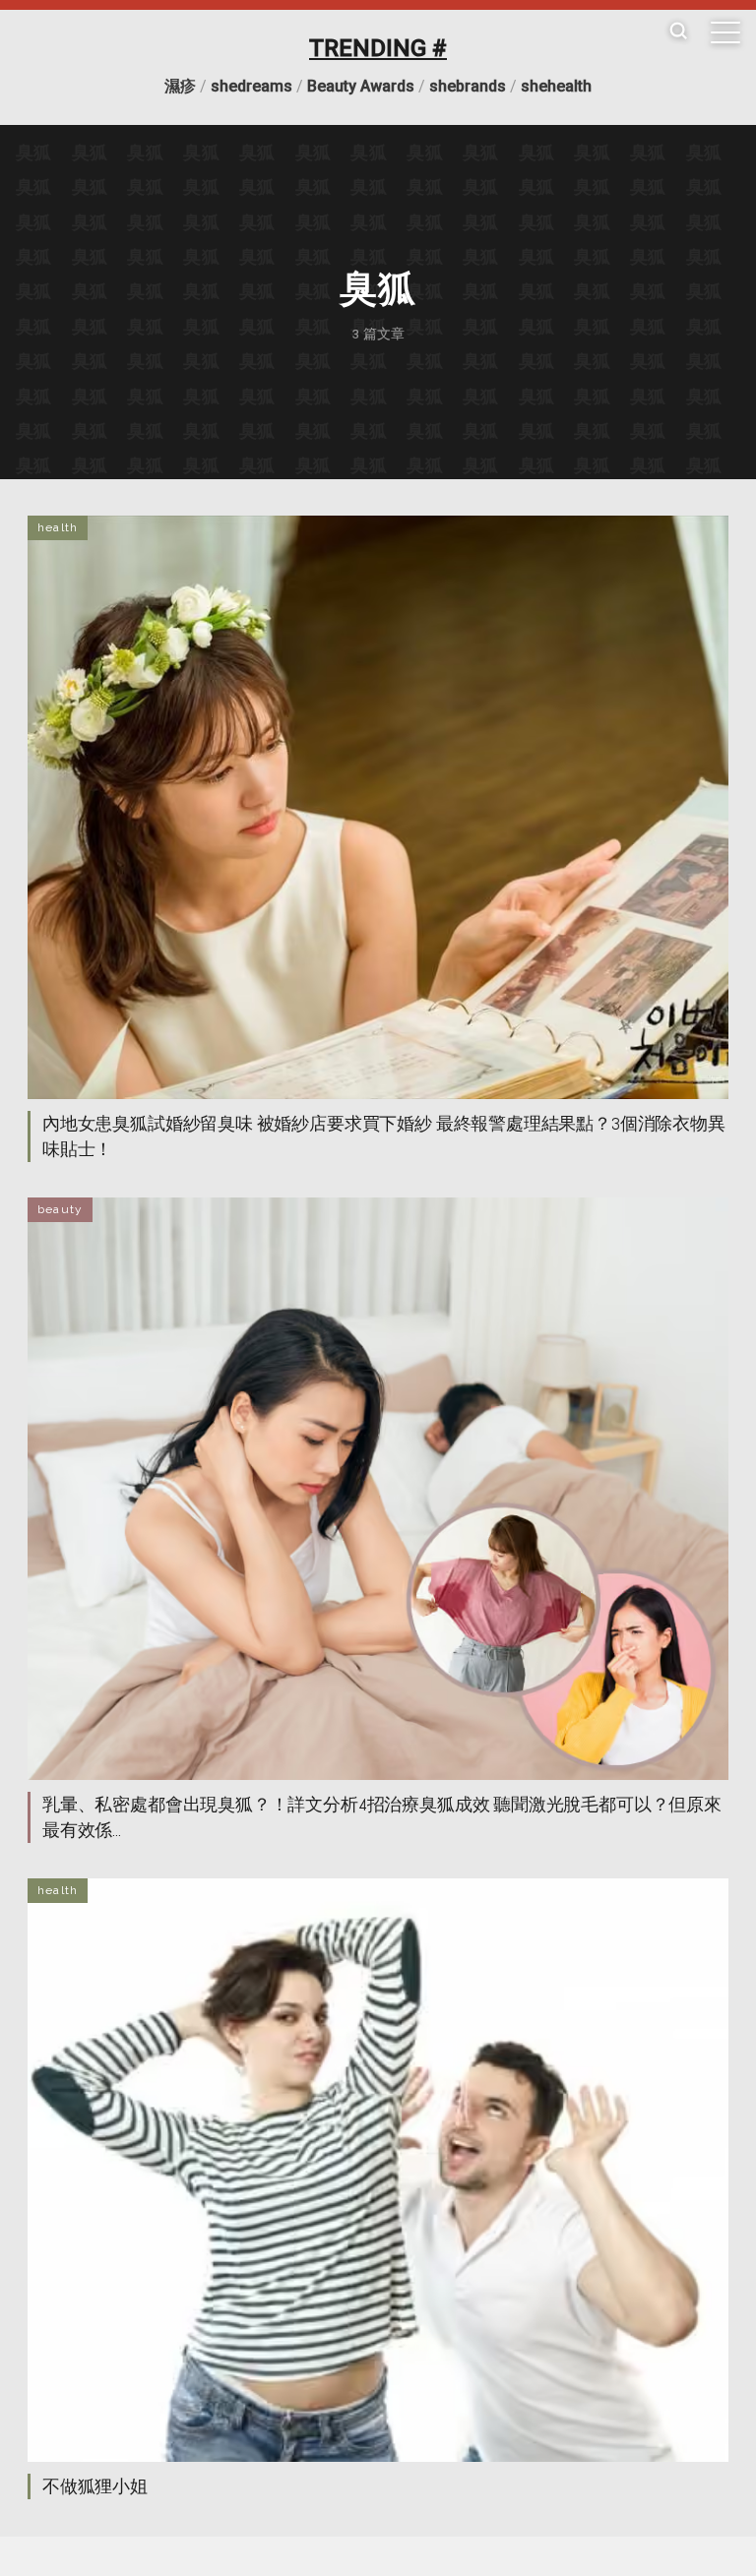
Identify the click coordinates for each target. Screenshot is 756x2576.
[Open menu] (725, 32)
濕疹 (180, 86)
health (58, 527)
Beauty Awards (361, 86)
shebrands (468, 86)
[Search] (678, 32)
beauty (60, 1209)
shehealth (556, 86)
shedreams (252, 86)
